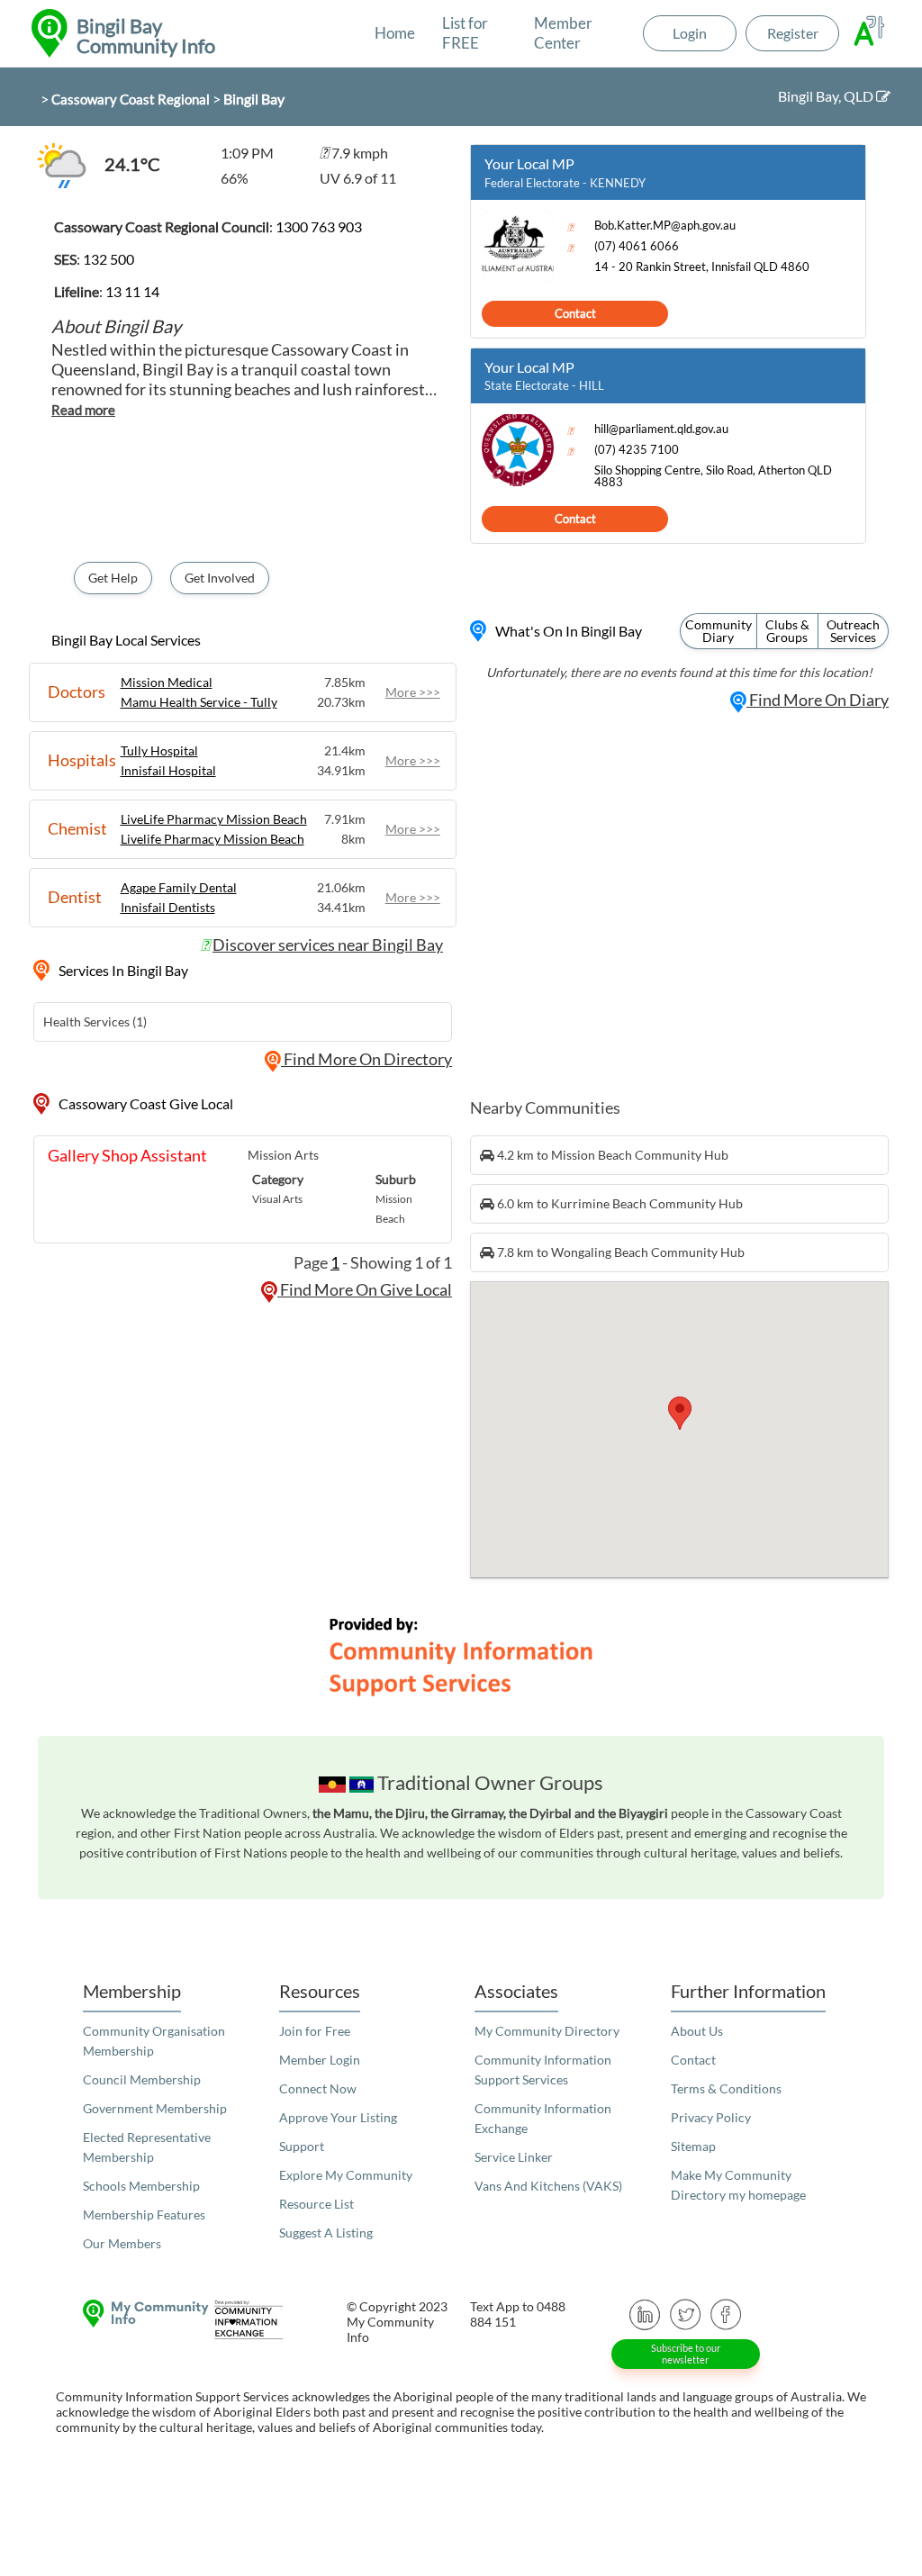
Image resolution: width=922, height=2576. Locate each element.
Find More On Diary (818, 700)
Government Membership (155, 2108)
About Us (697, 2031)
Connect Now (318, 2088)
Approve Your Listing (338, 2117)
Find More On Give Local (365, 1289)
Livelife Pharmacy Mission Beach (212, 839)
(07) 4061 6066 (637, 246)
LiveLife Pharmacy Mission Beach (214, 819)
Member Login (320, 2060)
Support (302, 2146)
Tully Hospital (159, 750)
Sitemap (693, 2146)
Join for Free (315, 2031)
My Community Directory (547, 2031)
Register (793, 33)
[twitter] (686, 2313)
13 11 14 (132, 291)
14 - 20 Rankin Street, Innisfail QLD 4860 (702, 267)
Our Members (122, 2243)
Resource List (316, 2204)
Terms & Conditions (726, 2088)
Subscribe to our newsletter (686, 2354)
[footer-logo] (127, 2314)
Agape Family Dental (179, 887)
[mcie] (250, 2320)
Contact (575, 313)
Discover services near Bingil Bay (328, 945)
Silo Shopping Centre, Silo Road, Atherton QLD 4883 (713, 476)
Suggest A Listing (326, 2233)
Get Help (113, 578)
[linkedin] (645, 2313)
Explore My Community (346, 2175)
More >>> (413, 692)
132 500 (108, 259)
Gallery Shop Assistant (127, 1155)
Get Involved (220, 578)
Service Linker (514, 2157)
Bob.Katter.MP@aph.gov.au (665, 226)
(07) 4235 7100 (637, 450)
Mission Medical (167, 682)
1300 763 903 (319, 226)
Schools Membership (141, 2186)
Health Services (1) (95, 1021)
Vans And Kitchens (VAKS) (548, 2186)
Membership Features (144, 2214)
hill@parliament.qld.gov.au (661, 429)
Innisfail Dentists (168, 907)
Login (690, 33)
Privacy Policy (711, 2117)
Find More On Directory (366, 1059)
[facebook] (726, 2313)
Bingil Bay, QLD (827, 96)
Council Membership (142, 2079)
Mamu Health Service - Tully (199, 702)
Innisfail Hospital (168, 770)
